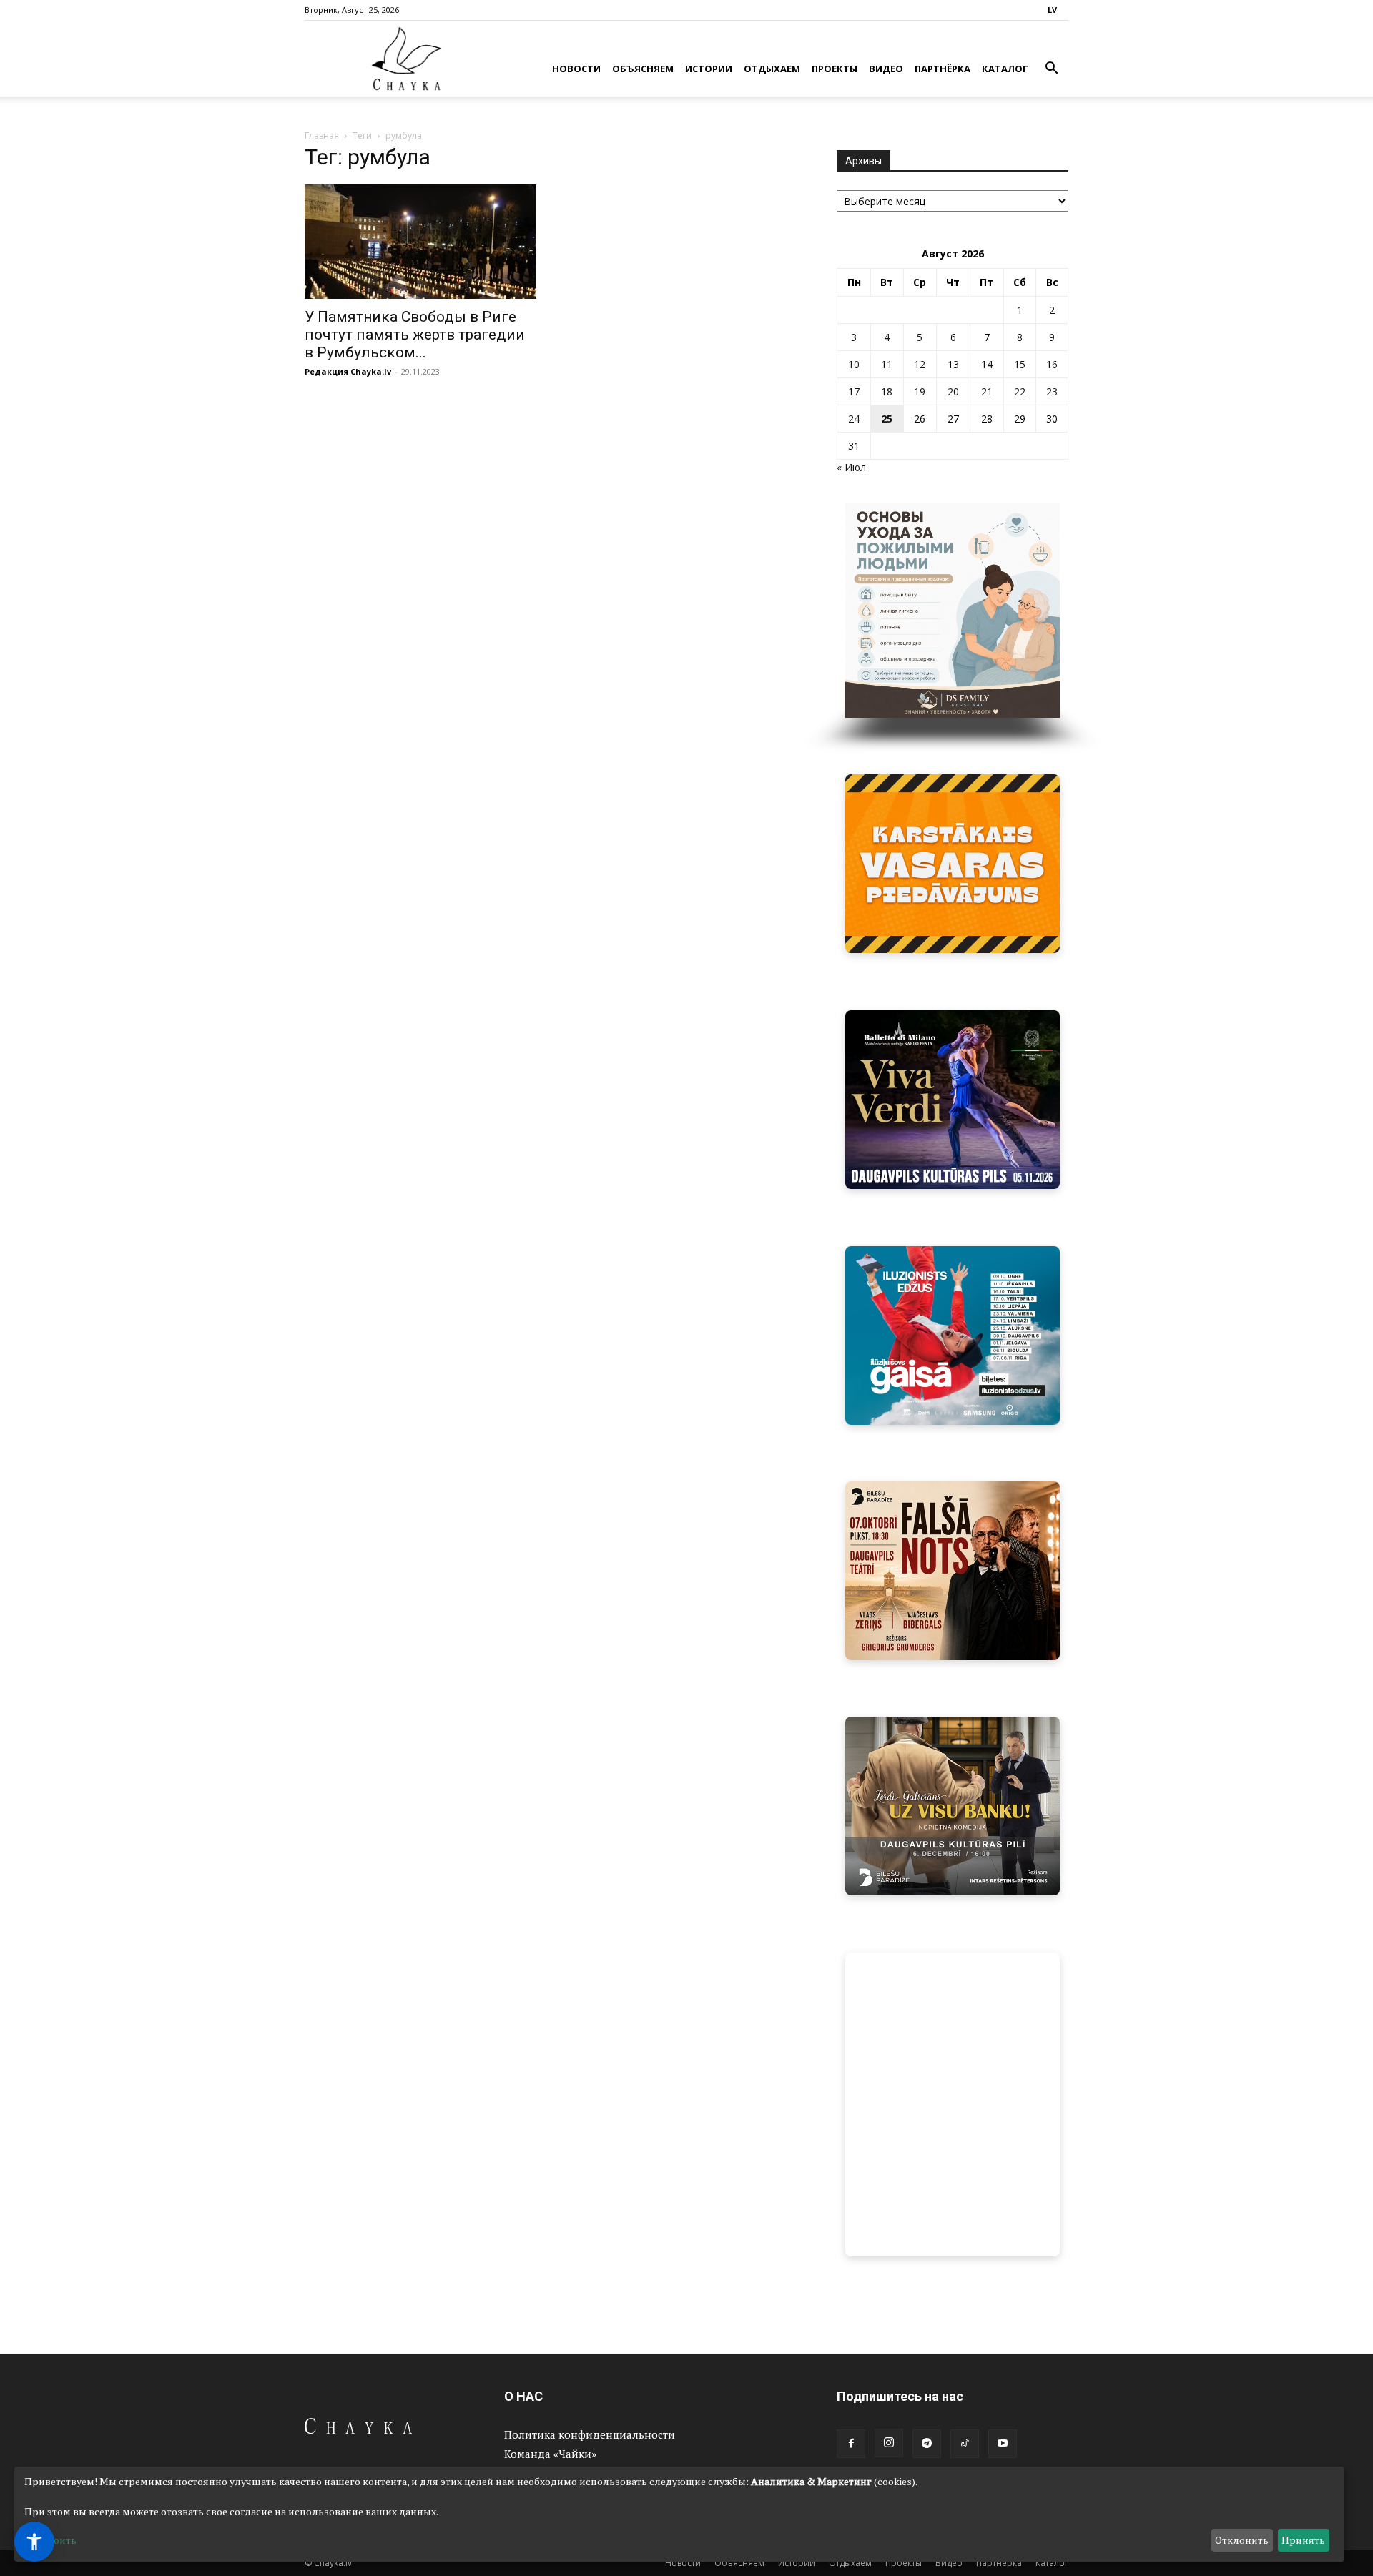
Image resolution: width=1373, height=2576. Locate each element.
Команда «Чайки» (550, 2454)
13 (953, 364)
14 (987, 364)
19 (920, 391)
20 (953, 391)
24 (854, 419)
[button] (1051, 70)
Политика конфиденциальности (590, 2434)
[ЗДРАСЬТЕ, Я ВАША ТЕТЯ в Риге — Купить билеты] (953, 1571)
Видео (886, 69)
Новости (576, 69)
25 (887, 419)
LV (1052, 10)
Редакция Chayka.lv (348, 371)
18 (887, 391)
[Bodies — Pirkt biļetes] (953, 2104)
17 (854, 391)
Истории (709, 69)
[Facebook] (851, 2444)
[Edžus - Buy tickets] (953, 1336)
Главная (322, 135)
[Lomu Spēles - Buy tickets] (953, 1806)
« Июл (851, 467)
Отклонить (1242, 2540)
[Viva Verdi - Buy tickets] (953, 1100)
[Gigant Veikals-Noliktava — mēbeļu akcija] (953, 864)
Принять (1303, 2540)
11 (887, 364)
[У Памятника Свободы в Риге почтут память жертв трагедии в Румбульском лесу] (420, 242)
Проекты (835, 69)
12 (920, 364)
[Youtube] (1003, 2444)
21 (987, 391)
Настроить (50, 2540)
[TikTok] (965, 2444)
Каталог (1005, 69)
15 (1020, 364)
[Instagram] (889, 2443)
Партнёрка (943, 69)
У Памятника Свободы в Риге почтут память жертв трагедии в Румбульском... (415, 335)
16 (1052, 364)
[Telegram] (927, 2444)
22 (1020, 391)
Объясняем (643, 69)
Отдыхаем (772, 69)
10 (854, 364)
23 (1052, 391)
